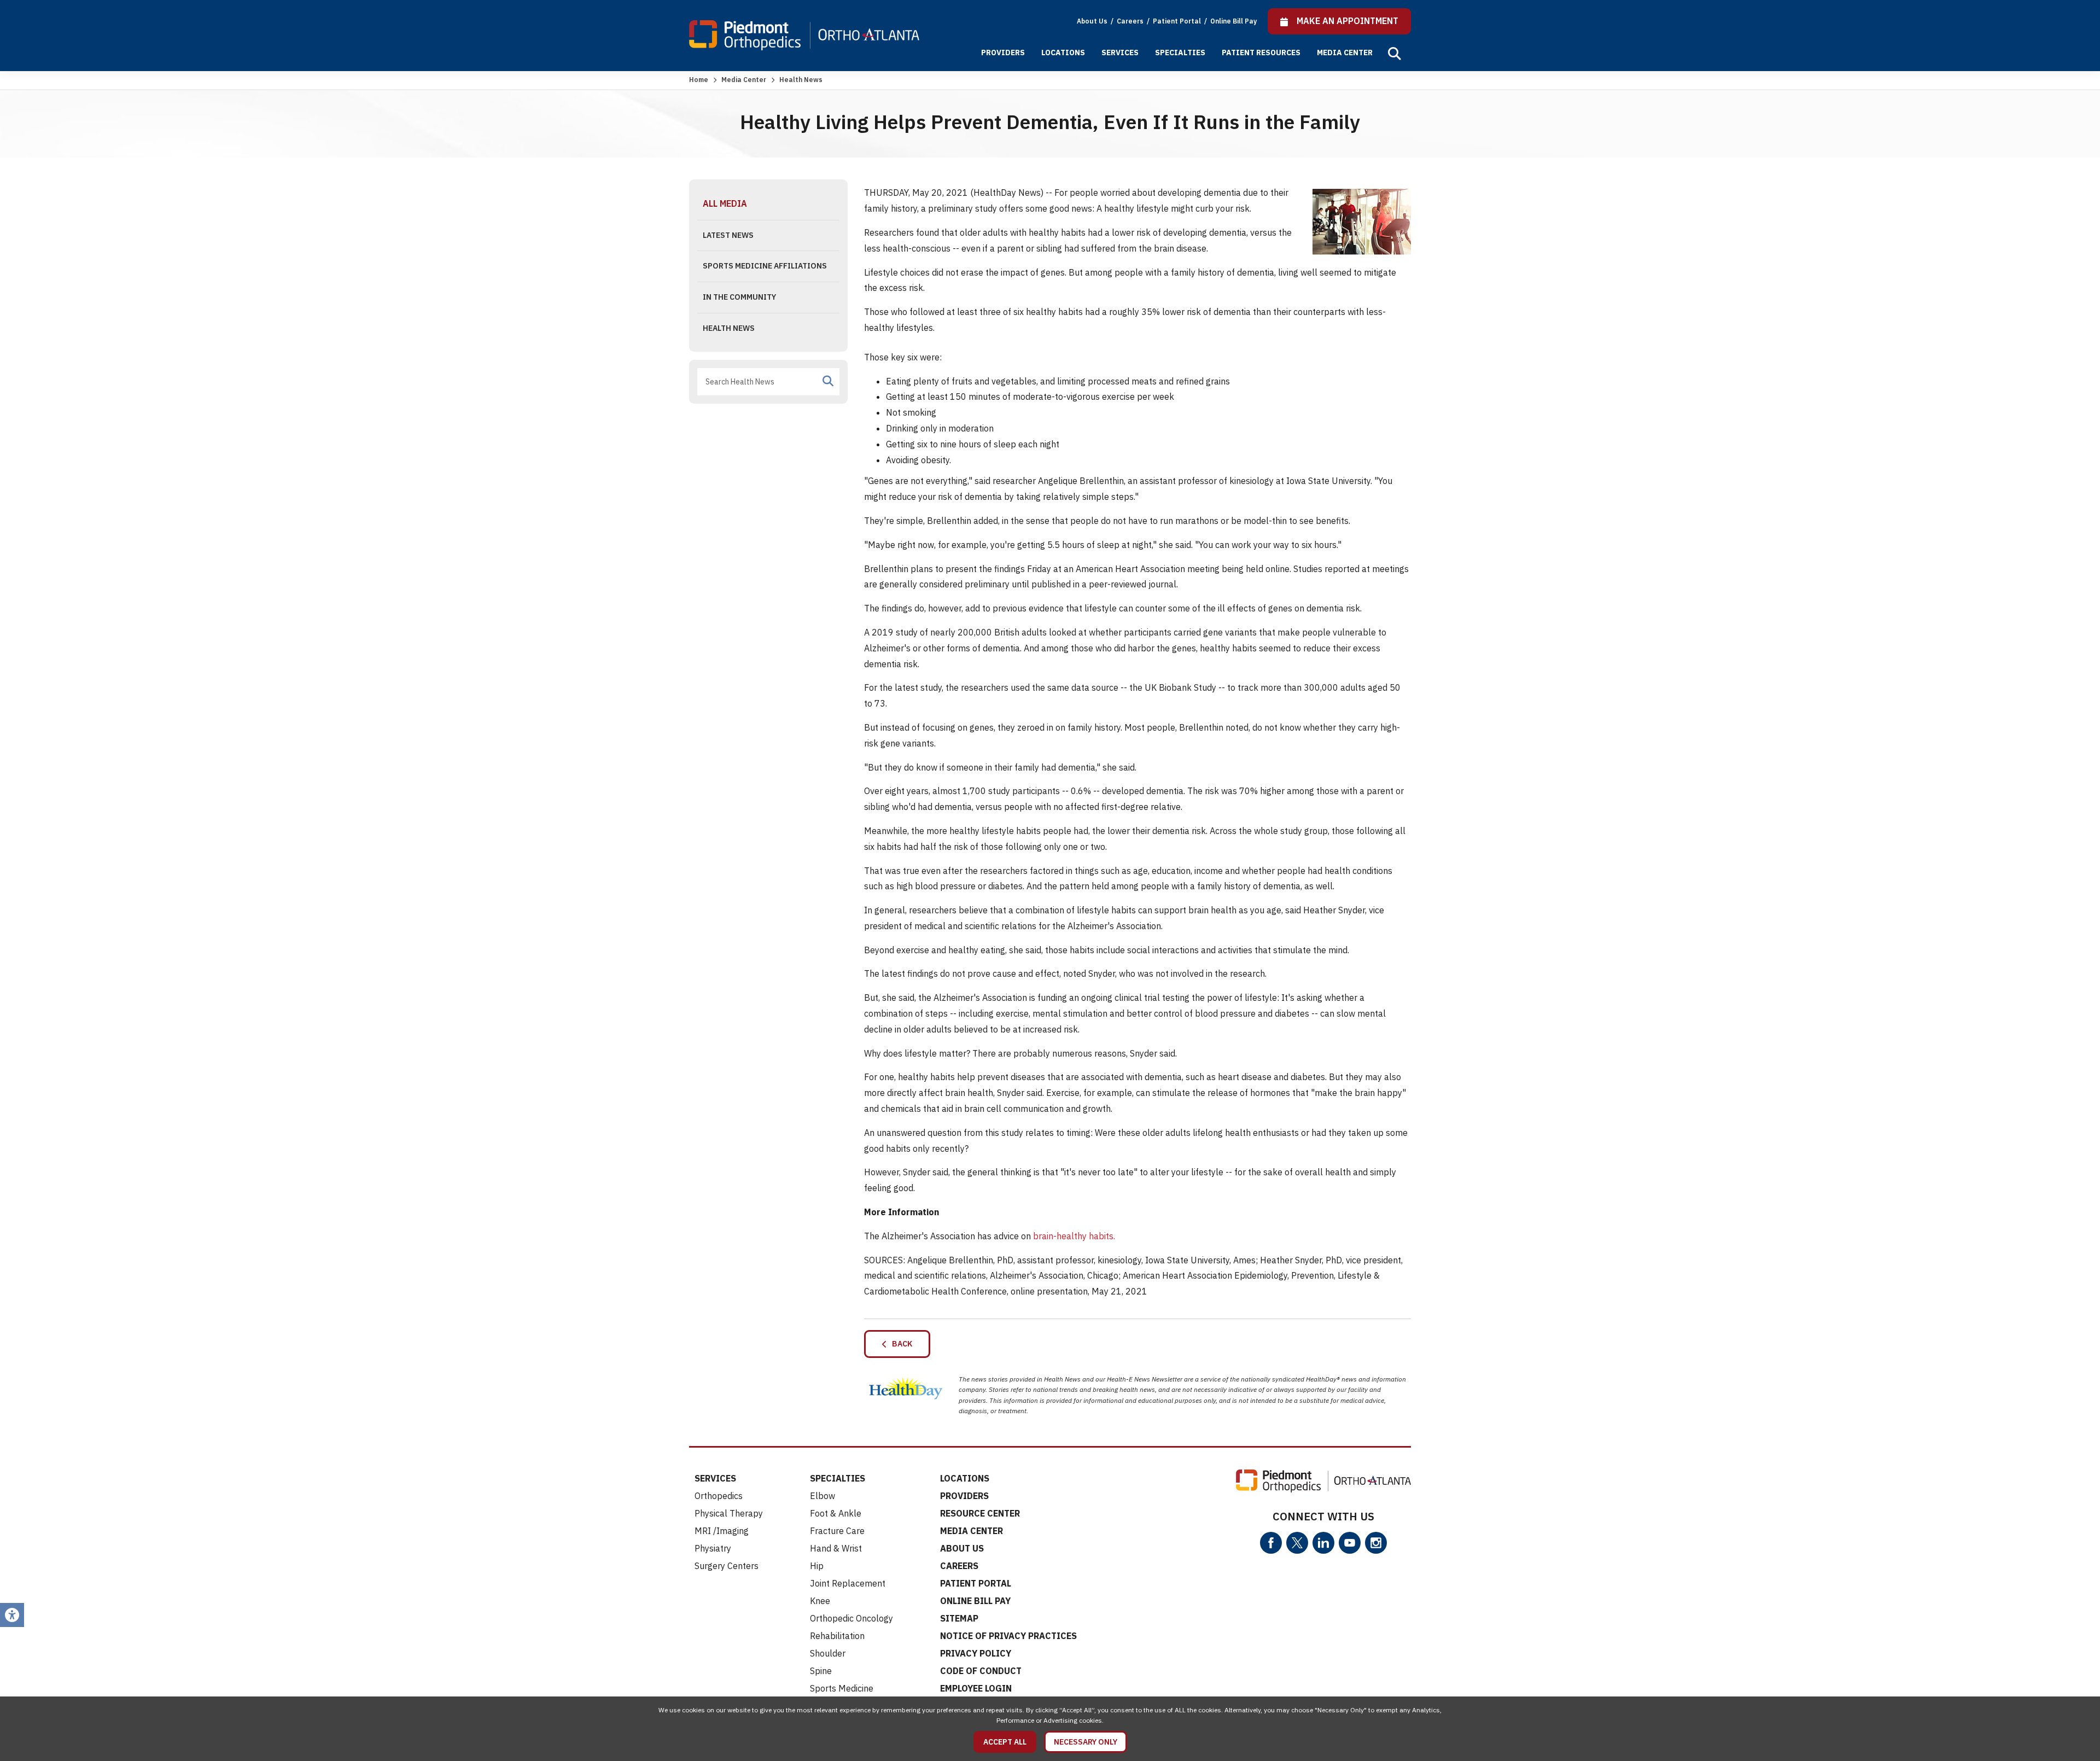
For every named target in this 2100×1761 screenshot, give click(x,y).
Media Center (1345, 53)
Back (900, 1344)
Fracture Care (837, 1531)
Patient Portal (1178, 21)
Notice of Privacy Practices (1008, 1636)
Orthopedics (719, 1496)
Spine (821, 1671)
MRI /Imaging (722, 1531)
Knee (820, 1601)
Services (1120, 53)
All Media (725, 203)
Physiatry (713, 1548)
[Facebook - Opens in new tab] (1271, 1543)
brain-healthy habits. (1074, 1236)
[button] (1395, 54)
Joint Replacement (848, 1583)
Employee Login (976, 1688)
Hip (817, 1566)
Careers (1131, 21)
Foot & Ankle (836, 1513)
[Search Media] (828, 381)
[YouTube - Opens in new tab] (1350, 1543)
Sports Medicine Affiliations (765, 266)
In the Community (739, 297)
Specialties (1180, 53)
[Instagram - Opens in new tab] (1376, 1543)
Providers (1003, 53)
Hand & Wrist (836, 1548)
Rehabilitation (837, 1636)
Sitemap (959, 1618)
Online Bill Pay (1233, 21)
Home (699, 80)
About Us (1092, 21)
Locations (1063, 53)
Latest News (728, 235)
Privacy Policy (976, 1653)
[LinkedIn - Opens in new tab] (1323, 1543)
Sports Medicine (842, 1688)
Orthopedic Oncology (851, 1618)
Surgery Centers (727, 1566)
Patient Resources (1261, 53)
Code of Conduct (981, 1671)
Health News (729, 328)
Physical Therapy (729, 1513)
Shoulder (828, 1653)
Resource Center (980, 1513)
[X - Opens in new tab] (1297, 1543)
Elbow (822, 1496)
